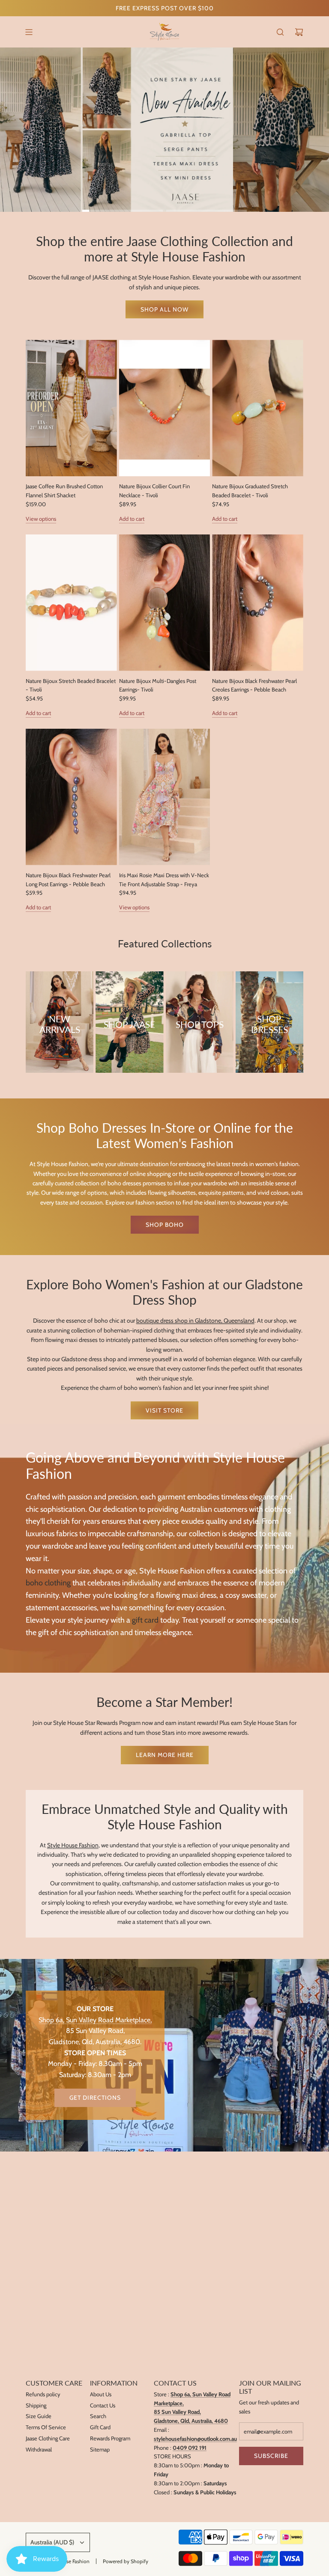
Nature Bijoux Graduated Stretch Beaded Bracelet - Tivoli (250, 491)
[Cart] (299, 32)
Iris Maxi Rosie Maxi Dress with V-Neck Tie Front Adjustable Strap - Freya (164, 880)
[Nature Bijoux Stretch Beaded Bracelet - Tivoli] (71, 603)
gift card (145, 1620)
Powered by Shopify (126, 2561)
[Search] (280, 32)
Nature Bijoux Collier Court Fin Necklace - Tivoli (154, 491)
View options (41, 519)
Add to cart (132, 519)
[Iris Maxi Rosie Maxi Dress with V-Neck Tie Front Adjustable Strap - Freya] (165, 797)
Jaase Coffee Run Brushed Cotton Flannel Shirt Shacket (64, 491)
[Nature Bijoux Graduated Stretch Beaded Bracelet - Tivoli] (258, 408)
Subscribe (271, 2456)
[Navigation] (29, 32)
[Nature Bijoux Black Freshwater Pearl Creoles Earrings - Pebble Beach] (258, 603)
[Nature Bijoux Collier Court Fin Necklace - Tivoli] (165, 408)
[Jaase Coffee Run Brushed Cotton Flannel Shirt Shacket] (71, 408)
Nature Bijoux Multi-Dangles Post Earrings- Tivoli (158, 685)
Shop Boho (165, 1225)
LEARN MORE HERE (165, 1755)
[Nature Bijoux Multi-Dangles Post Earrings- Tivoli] (165, 603)
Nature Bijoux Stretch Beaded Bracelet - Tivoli (71, 685)
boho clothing (48, 1583)
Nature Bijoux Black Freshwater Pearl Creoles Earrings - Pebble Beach (254, 685)
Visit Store (164, 1410)
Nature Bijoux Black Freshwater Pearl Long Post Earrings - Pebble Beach (68, 880)
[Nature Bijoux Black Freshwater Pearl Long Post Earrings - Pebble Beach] (71, 797)
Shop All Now (164, 309)
